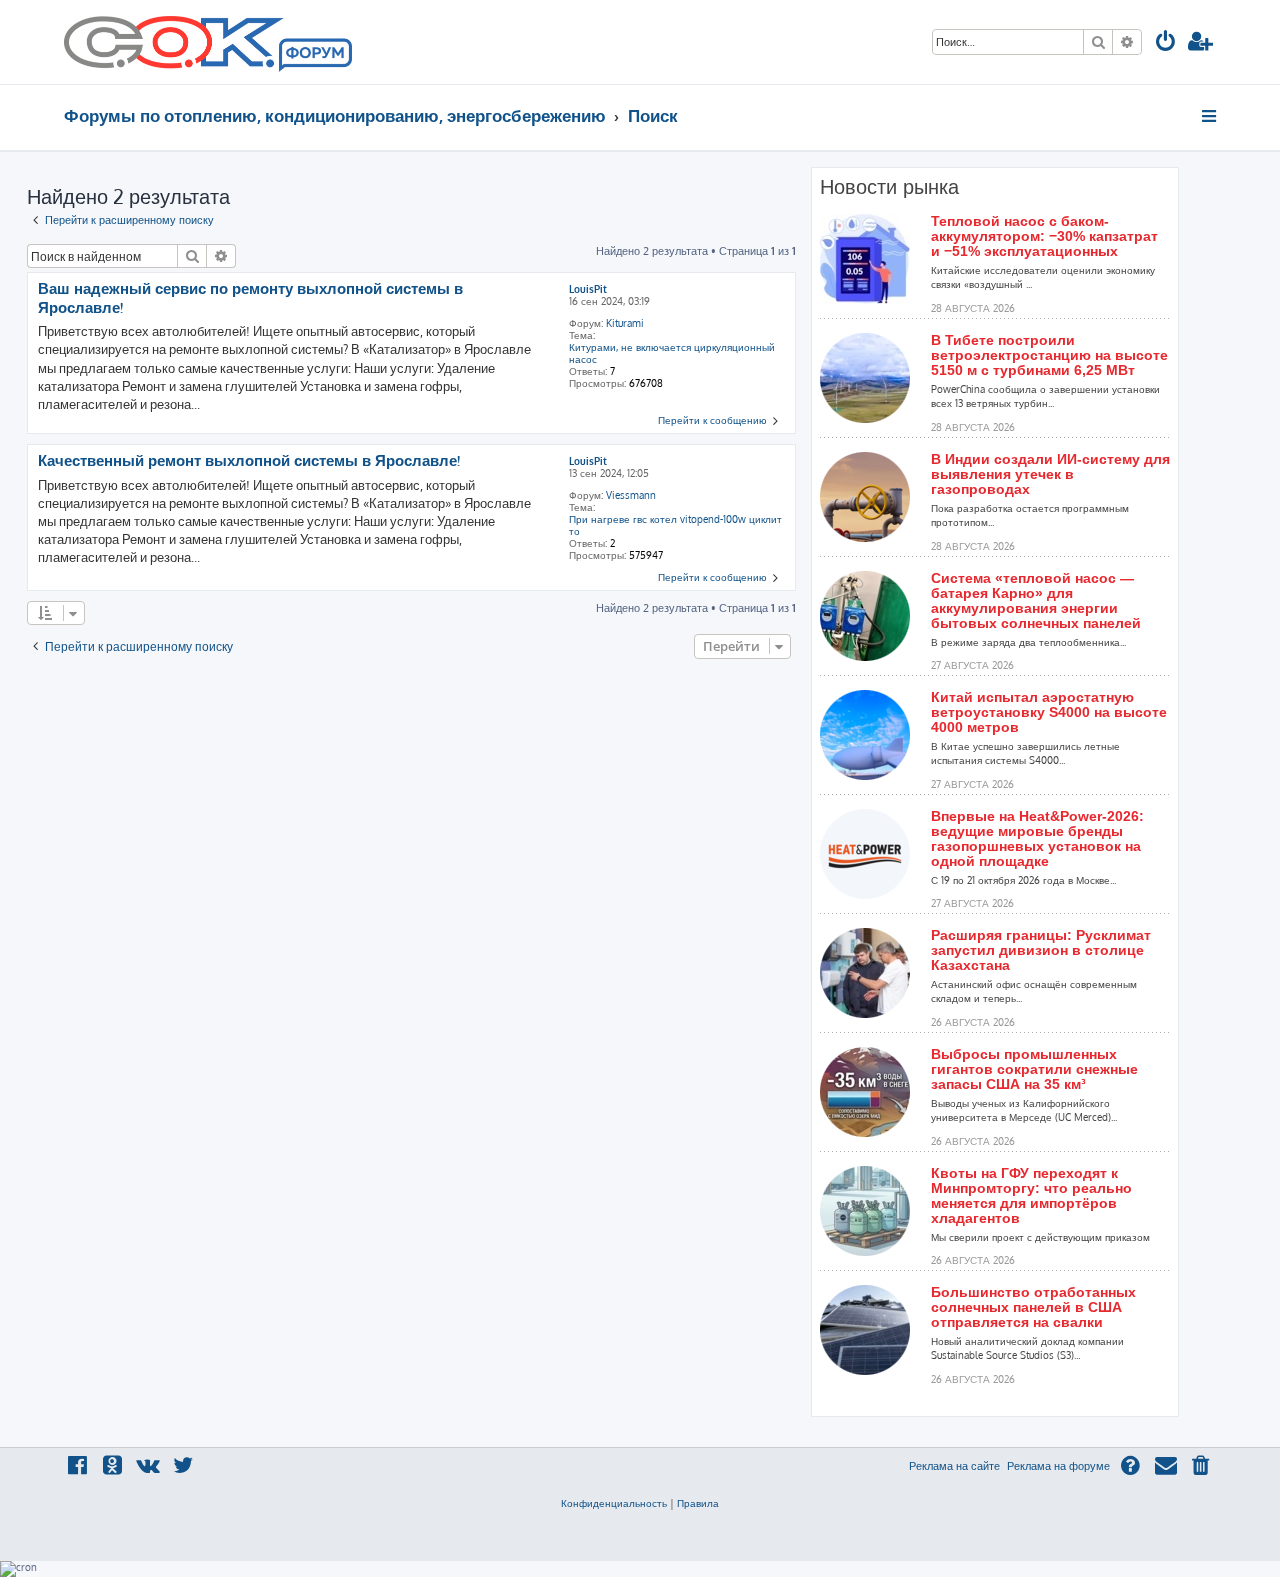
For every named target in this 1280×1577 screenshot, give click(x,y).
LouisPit (588, 289)
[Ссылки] (1210, 116)
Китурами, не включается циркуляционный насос (672, 353)
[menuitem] (1166, 43)
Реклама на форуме (1058, 1466)
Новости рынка (889, 187)
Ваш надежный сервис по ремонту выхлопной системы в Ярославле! (250, 298)
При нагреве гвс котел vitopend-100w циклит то (675, 525)
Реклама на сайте (954, 1466)
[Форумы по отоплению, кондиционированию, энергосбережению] (314, 56)
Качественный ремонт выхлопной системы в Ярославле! (249, 461)
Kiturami (625, 323)
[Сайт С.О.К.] (208, 42)
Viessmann (631, 495)
